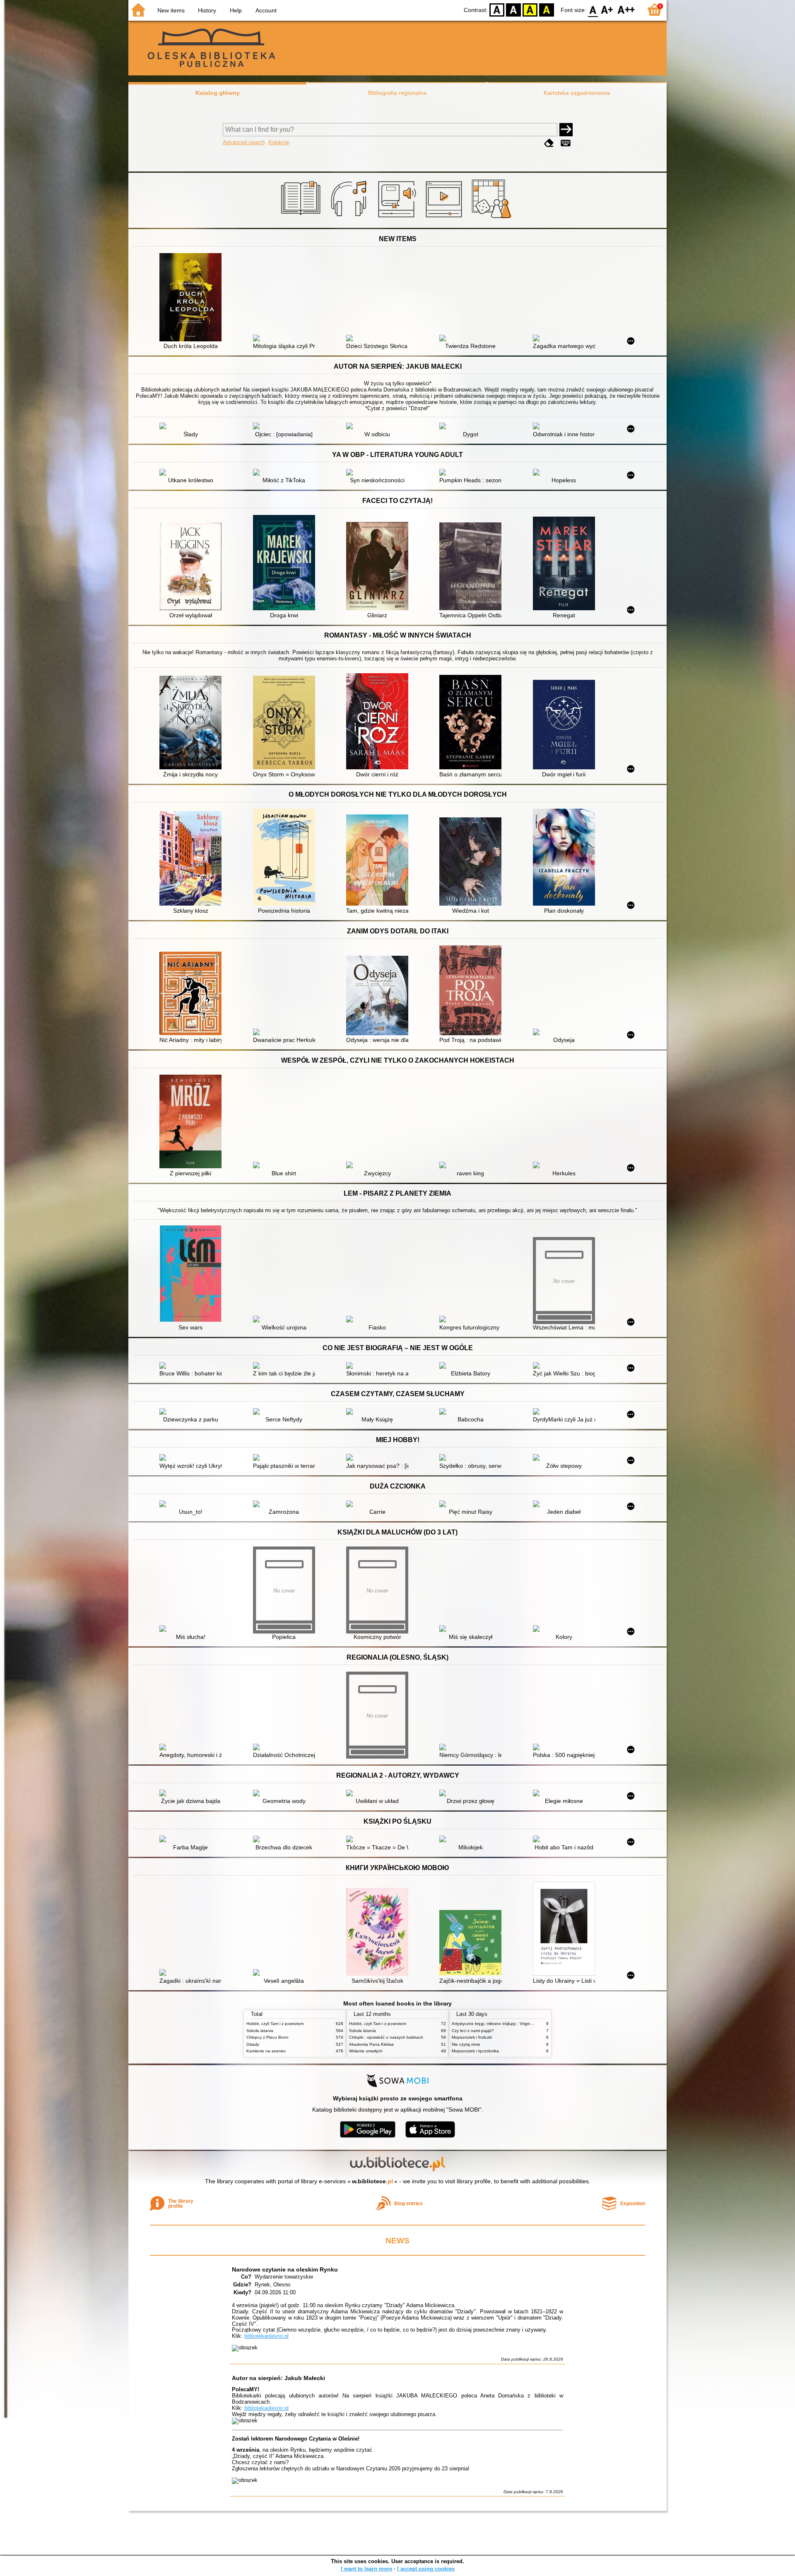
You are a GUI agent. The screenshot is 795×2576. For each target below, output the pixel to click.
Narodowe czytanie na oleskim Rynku (285, 2269)
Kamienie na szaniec (266, 2051)
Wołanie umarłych (366, 2051)
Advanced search (244, 142)
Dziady (253, 2044)
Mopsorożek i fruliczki (472, 2037)
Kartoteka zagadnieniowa (577, 93)
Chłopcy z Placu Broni (267, 2037)
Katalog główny (218, 93)
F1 (607, 9)
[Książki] (302, 218)
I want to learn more (366, 2569)
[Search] (566, 130)
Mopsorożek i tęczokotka (475, 2051)
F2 (626, 9)
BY (547, 9)
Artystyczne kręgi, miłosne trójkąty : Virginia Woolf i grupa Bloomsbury (518, 2024)
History (207, 10)
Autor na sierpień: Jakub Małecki (278, 2378)
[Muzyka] (350, 218)
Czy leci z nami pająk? (473, 2031)
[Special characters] (566, 143)
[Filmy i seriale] (445, 218)
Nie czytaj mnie (466, 2044)
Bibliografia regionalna (397, 93)
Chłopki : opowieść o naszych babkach (386, 2037)
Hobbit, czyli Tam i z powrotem (275, 2024)
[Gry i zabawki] (493, 218)
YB (530, 9)
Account (266, 10)
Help (236, 10)
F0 (593, 9)
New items (171, 10)
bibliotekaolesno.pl (266, 2336)
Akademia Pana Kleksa (371, 2044)
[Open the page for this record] (193, 298)
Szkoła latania (260, 2031)
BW (513, 9)
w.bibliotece (372, 2181)
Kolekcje (279, 142)
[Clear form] (549, 143)
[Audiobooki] (398, 218)
